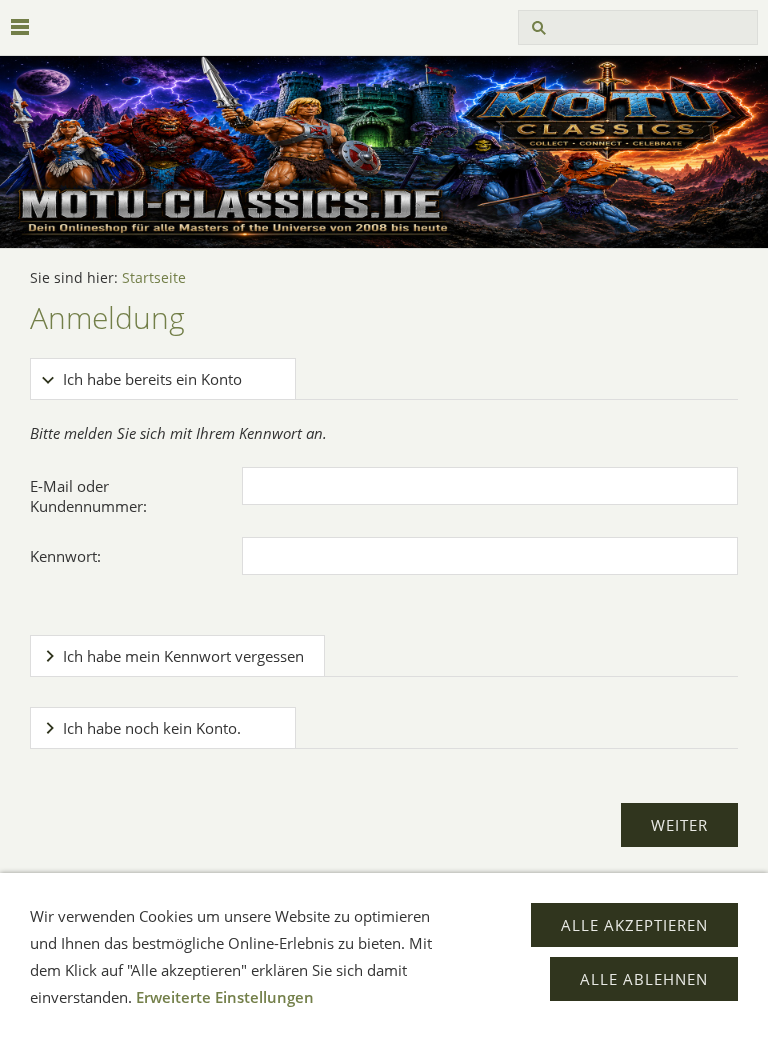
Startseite (154, 278)
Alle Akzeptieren (634, 925)
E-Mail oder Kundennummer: (88, 496)
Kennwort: (65, 556)
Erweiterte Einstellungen (225, 997)
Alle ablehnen (644, 979)
